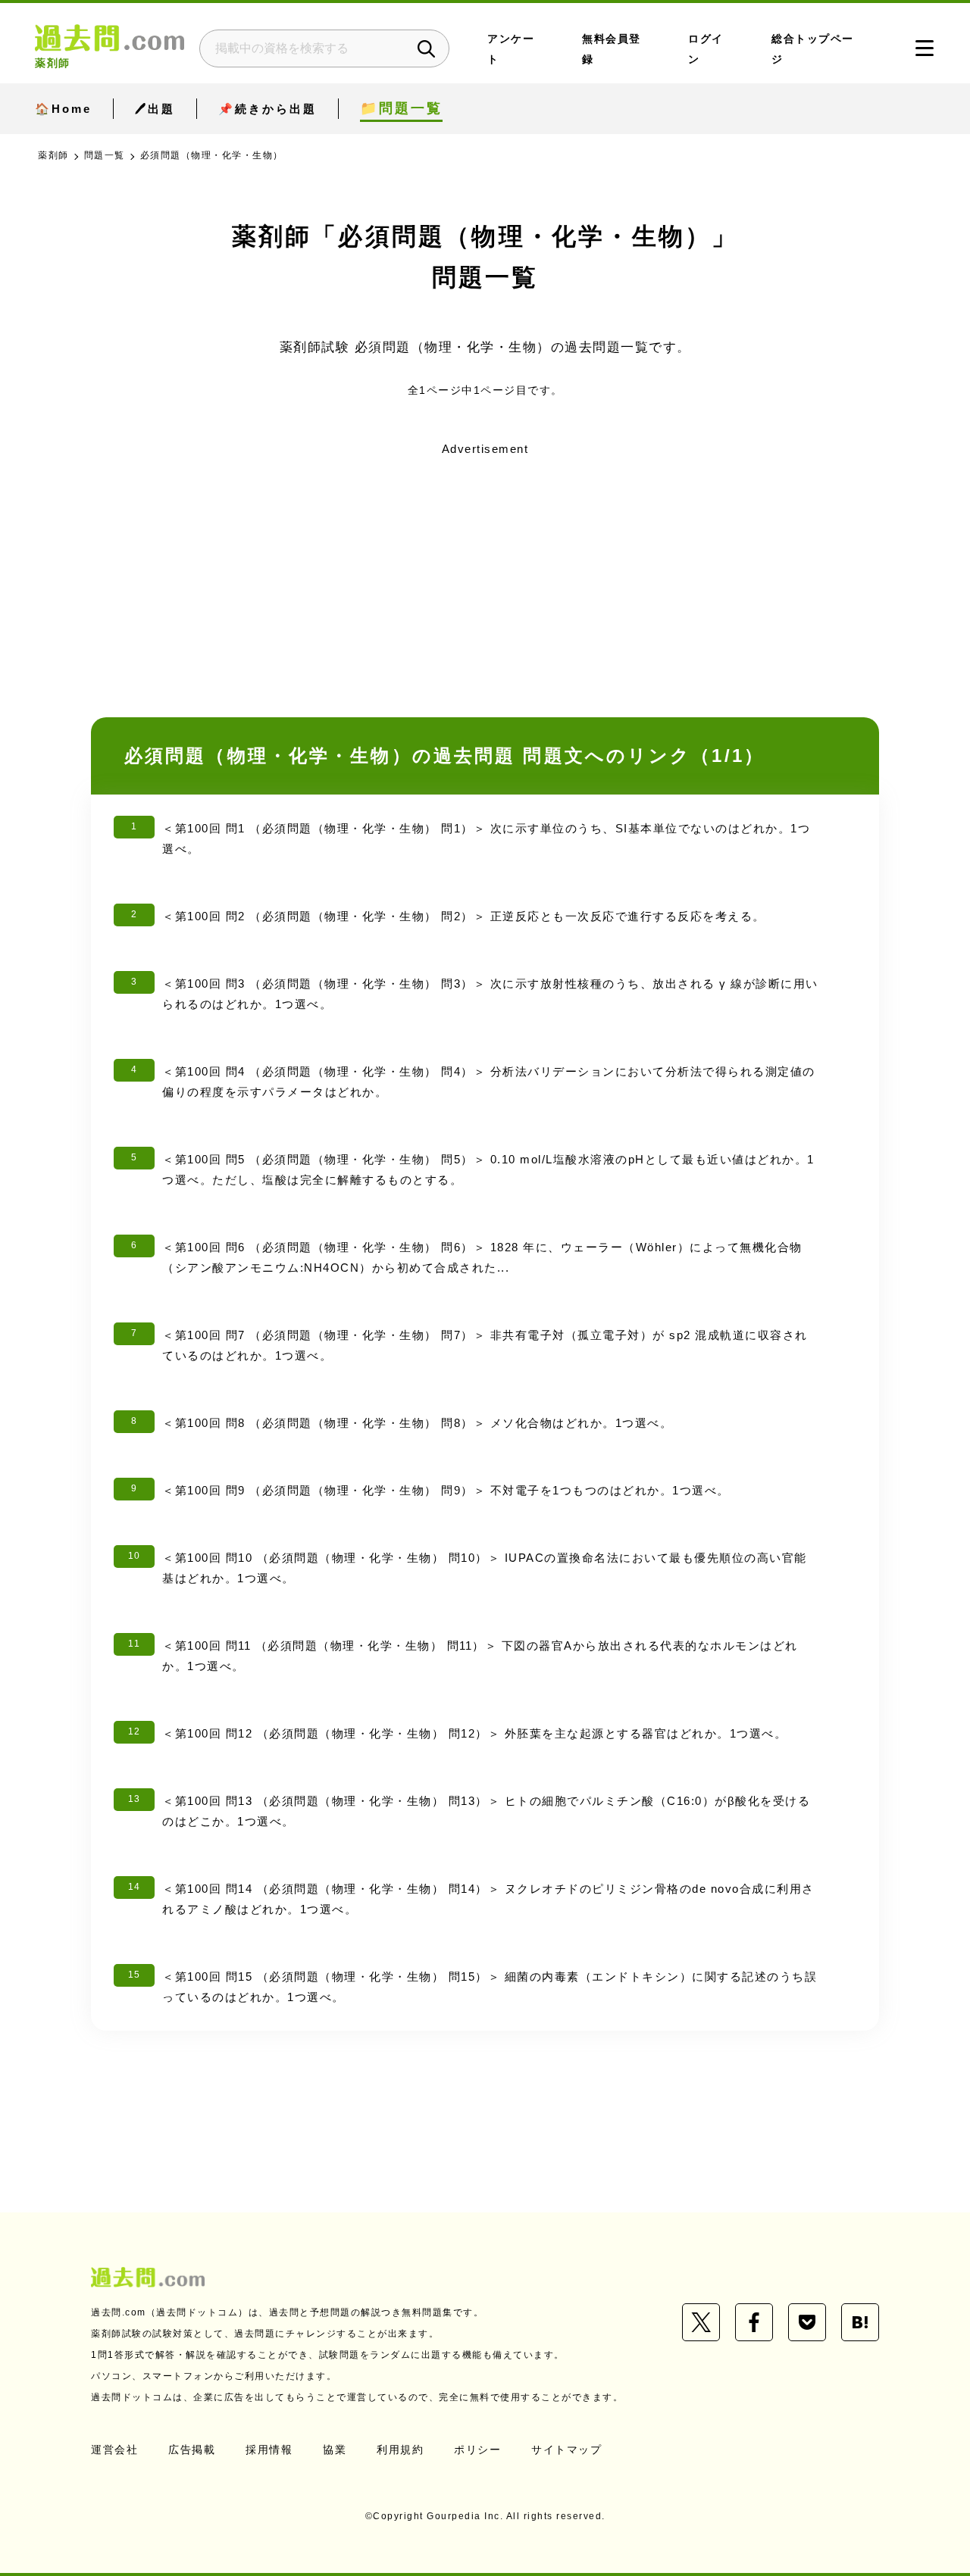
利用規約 (400, 2450)
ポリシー (477, 2450)
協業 (335, 2450)
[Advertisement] (485, 567)
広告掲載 (192, 2450)
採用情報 (269, 2450)
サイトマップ (566, 2450)
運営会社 (114, 2450)
